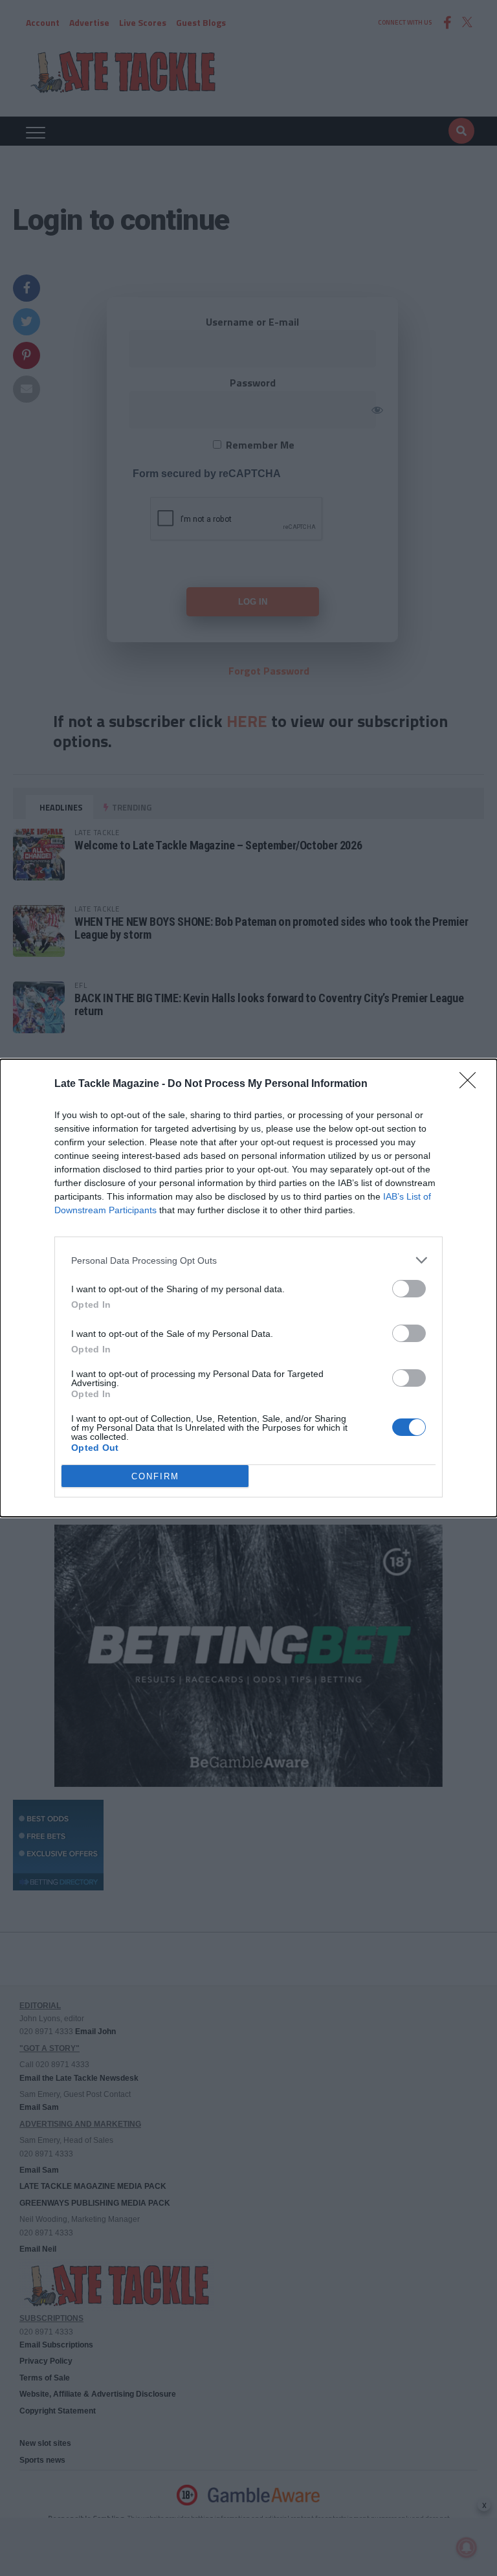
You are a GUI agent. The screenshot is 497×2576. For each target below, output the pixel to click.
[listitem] (248, 1260)
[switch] (409, 1289)
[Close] (472, 1084)
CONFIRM (155, 1476)
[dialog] (248, 1288)
